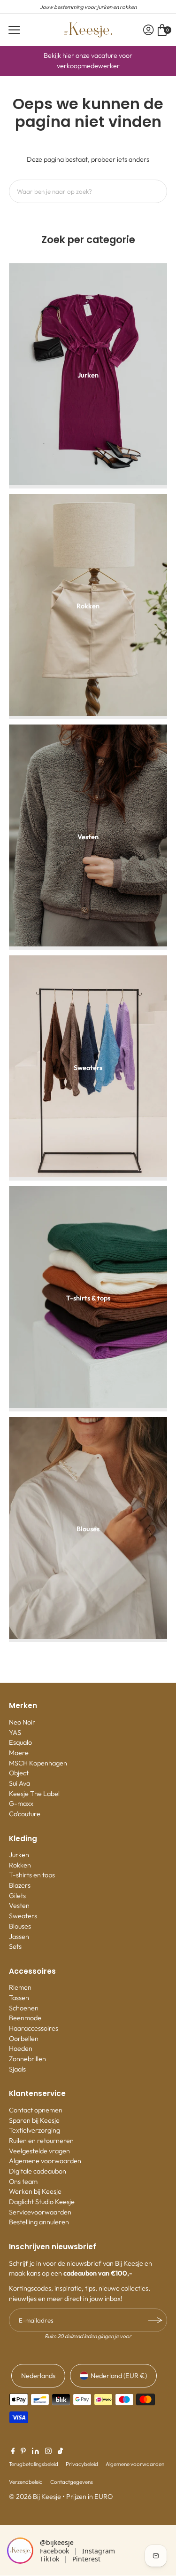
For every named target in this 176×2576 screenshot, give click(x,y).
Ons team (23, 2182)
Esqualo (20, 1742)
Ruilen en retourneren (41, 2141)
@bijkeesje (57, 2542)
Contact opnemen (36, 2110)
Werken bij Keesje (35, 2191)
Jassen (19, 1937)
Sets (15, 1946)
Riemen (20, 1987)
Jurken (19, 1855)
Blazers (20, 1885)
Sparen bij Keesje (34, 2120)
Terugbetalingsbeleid (34, 2464)
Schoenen (24, 2008)
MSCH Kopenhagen (38, 1763)
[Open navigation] (14, 30)
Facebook (54, 2551)
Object (19, 1773)
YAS (15, 1733)
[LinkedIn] (35, 2452)
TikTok (50, 2559)
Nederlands (38, 2376)
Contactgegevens (72, 2482)
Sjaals (17, 2069)
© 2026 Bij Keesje (35, 2497)
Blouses (20, 1926)
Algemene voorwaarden (45, 2161)
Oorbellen (24, 2039)
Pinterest (86, 2559)
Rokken (20, 1865)
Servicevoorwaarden (40, 2212)
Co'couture (25, 1814)
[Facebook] (13, 2452)
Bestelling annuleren (39, 2222)
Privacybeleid (82, 2464)
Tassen (19, 1998)
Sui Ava (19, 1783)
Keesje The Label (34, 1794)
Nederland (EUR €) (119, 2376)
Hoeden (21, 2048)
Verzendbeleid (26, 2482)
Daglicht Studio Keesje (42, 2202)
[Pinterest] (23, 2452)
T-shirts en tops (32, 1875)
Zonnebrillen (27, 2059)
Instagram (99, 2551)
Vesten (19, 1906)
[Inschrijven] (155, 2320)
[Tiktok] (60, 2452)
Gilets (17, 1896)
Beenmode (25, 2018)
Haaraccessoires (34, 2028)
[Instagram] (48, 2452)
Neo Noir (22, 1722)
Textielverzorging (34, 2130)
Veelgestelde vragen (39, 2151)
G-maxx (21, 1804)
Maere (19, 1753)
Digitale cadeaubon (38, 2171)
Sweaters (23, 1916)
